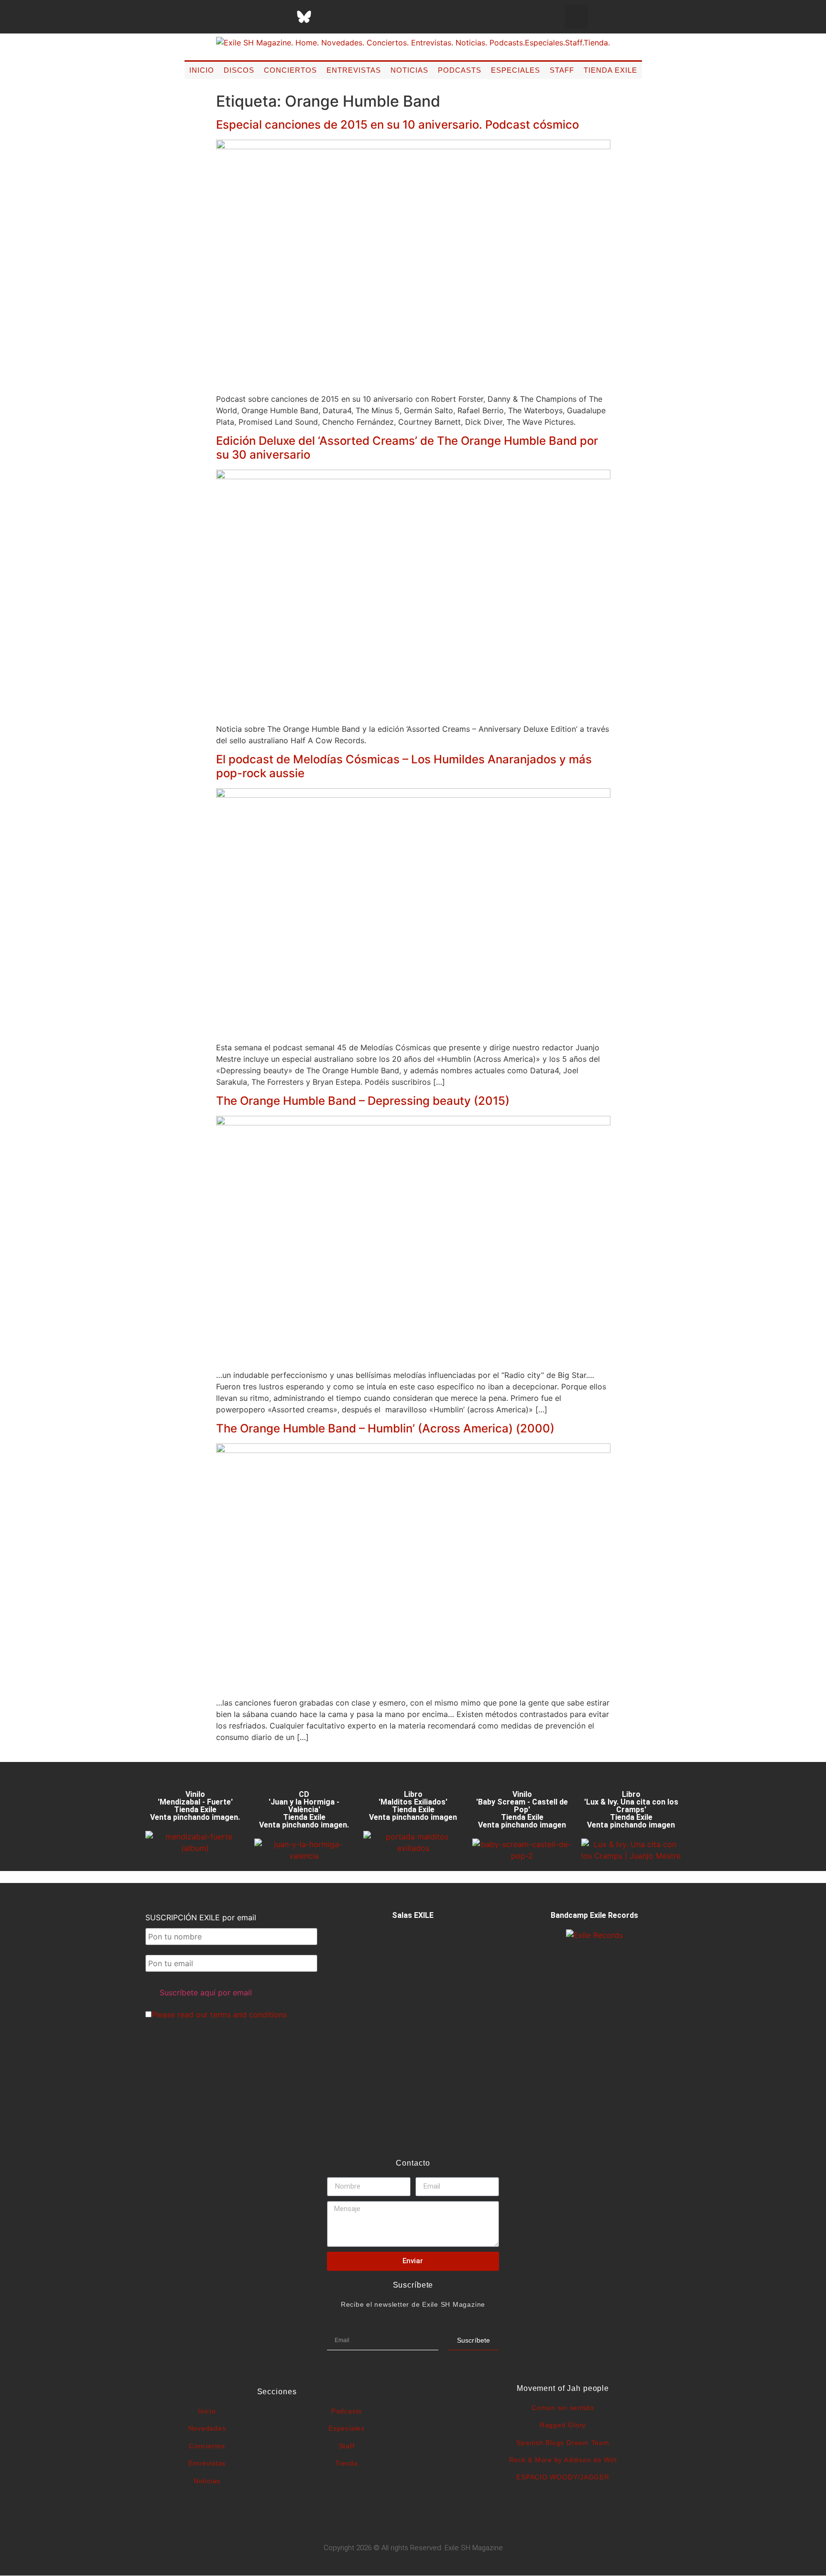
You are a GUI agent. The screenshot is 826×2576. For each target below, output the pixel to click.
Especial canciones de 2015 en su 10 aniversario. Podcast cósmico (397, 125)
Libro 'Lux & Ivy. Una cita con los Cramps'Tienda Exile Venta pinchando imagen (631, 1810)
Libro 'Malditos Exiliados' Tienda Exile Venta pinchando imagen (413, 1806)
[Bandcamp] (376, 17)
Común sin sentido (563, 2408)
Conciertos (290, 70)
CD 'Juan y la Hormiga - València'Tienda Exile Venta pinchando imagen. (304, 1810)
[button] (576, 17)
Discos (239, 70)
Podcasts (460, 70)
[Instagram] (256, 17)
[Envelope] (400, 17)
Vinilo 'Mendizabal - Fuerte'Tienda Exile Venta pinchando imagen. (195, 1806)
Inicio (202, 70)
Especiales (516, 70)
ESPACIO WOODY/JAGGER (563, 2477)
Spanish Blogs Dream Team (563, 2443)
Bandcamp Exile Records (594, 1915)
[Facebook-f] (208, 17)
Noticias (409, 70)
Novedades (207, 2428)
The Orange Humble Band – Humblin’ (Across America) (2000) (385, 1428)
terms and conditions (249, 2015)
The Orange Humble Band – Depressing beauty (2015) (363, 1101)
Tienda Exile (610, 70)
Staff (562, 70)
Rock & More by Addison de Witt (563, 2460)
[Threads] (280, 17)
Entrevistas (354, 70)
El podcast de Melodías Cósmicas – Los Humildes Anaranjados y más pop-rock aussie (404, 766)
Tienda (347, 2463)
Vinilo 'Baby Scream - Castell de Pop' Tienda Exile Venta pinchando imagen (522, 1810)
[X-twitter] (232, 17)
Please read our (219, 2015)
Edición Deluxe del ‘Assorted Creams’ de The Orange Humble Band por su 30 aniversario (407, 448)
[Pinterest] (328, 17)
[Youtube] (352, 17)
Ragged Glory (563, 2425)
